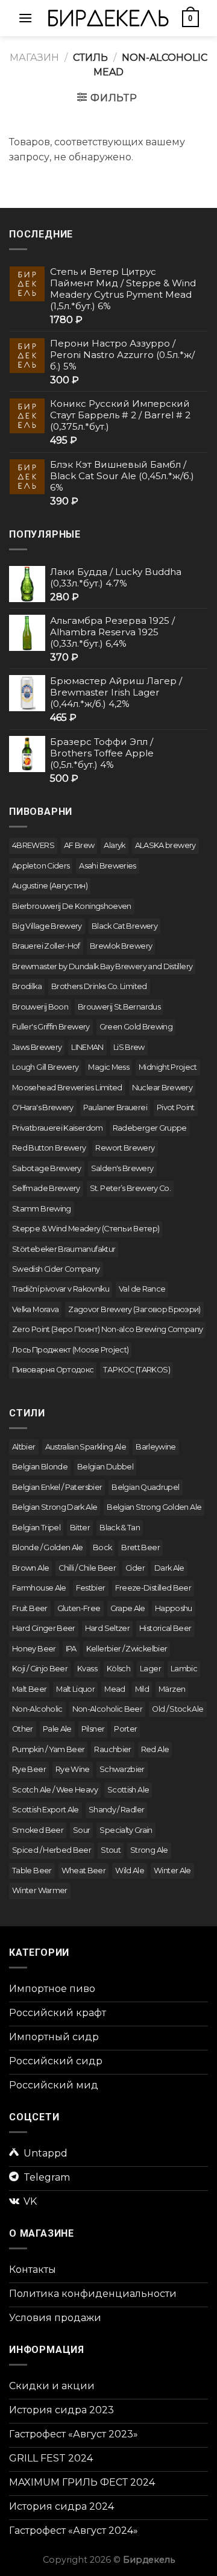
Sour (81, 1830)
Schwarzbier (122, 1769)
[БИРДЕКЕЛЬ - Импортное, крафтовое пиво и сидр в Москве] (108, 18)
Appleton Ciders (41, 866)
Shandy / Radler (116, 1810)
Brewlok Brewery (121, 946)
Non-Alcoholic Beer (107, 1709)
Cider (135, 1568)
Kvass (87, 1669)
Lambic (184, 1669)
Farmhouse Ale (39, 1588)
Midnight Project (168, 1067)
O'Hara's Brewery (43, 1107)
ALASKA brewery (165, 845)
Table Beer (32, 1871)
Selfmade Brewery (46, 1188)
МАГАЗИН (34, 58)
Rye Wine (73, 1769)
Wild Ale (130, 1871)
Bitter (80, 1528)
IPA (71, 1649)
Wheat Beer (84, 1871)
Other (23, 1729)
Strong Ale (149, 1850)
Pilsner (93, 1729)
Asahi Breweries (107, 866)
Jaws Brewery (37, 1047)
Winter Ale (172, 1871)
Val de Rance (142, 1289)
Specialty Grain (126, 1830)
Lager (150, 1669)
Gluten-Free (79, 1608)
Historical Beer (165, 1628)
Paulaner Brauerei (115, 1107)
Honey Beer (34, 1649)
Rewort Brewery (125, 1148)
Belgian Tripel (36, 1528)
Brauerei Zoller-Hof (46, 946)
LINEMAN (87, 1047)
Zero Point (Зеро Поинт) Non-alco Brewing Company (107, 1329)
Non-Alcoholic (37, 1709)
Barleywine (156, 1447)
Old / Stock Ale (178, 1709)
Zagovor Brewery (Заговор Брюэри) (134, 1309)
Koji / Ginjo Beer (40, 1669)
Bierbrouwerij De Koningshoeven (72, 906)
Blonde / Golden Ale (48, 1547)
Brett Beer (140, 1547)
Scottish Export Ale (46, 1810)
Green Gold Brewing (136, 1027)
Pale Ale (57, 1729)
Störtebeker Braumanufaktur (64, 1249)
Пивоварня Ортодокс (53, 1370)
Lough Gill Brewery (45, 1067)
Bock (102, 1547)
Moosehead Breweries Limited (67, 1088)
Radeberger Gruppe (150, 1128)
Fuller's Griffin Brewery (51, 1027)
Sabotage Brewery (47, 1168)
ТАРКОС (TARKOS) (136, 1370)
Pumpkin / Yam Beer (48, 1749)
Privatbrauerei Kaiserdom (58, 1128)
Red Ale (155, 1749)
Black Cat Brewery (124, 926)
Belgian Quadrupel (145, 1487)
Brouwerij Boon (40, 1007)
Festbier (91, 1588)
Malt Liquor (75, 1689)
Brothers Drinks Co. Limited (99, 986)
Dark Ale (169, 1568)
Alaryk (114, 845)
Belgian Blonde (40, 1467)
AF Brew (79, 845)
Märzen (172, 1689)
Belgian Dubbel (105, 1467)
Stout (111, 1850)
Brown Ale (30, 1568)
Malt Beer (29, 1689)
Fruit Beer (30, 1608)
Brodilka (27, 986)
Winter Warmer (40, 1890)
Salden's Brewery (122, 1168)
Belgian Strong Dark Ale (55, 1507)
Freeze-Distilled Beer (153, 1588)
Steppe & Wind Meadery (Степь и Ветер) (86, 1229)
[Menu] (25, 18)
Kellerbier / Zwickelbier (127, 1649)
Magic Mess (108, 1067)
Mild (142, 1689)
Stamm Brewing (42, 1209)
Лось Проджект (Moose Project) (70, 1350)
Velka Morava (35, 1309)
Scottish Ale (128, 1790)
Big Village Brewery (47, 926)
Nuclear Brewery (162, 1088)
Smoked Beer (38, 1830)
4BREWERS (33, 845)
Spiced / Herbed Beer (52, 1850)
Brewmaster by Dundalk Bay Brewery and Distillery (102, 966)
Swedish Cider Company (56, 1269)
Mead (115, 1689)
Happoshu (174, 1608)
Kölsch (118, 1669)
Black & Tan (120, 1528)
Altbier (24, 1447)
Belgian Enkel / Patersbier (57, 1487)
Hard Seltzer (107, 1628)
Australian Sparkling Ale (86, 1447)
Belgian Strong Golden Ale (154, 1507)
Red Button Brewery (49, 1148)
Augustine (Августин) (50, 886)
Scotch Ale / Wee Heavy (55, 1790)
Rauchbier (112, 1749)
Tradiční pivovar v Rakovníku (61, 1289)
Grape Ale (128, 1608)
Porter (125, 1729)
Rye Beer (29, 1769)
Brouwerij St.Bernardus (119, 1007)
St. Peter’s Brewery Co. (130, 1188)
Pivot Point (176, 1107)
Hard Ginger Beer (44, 1628)
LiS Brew (129, 1047)
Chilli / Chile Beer (87, 1568)
